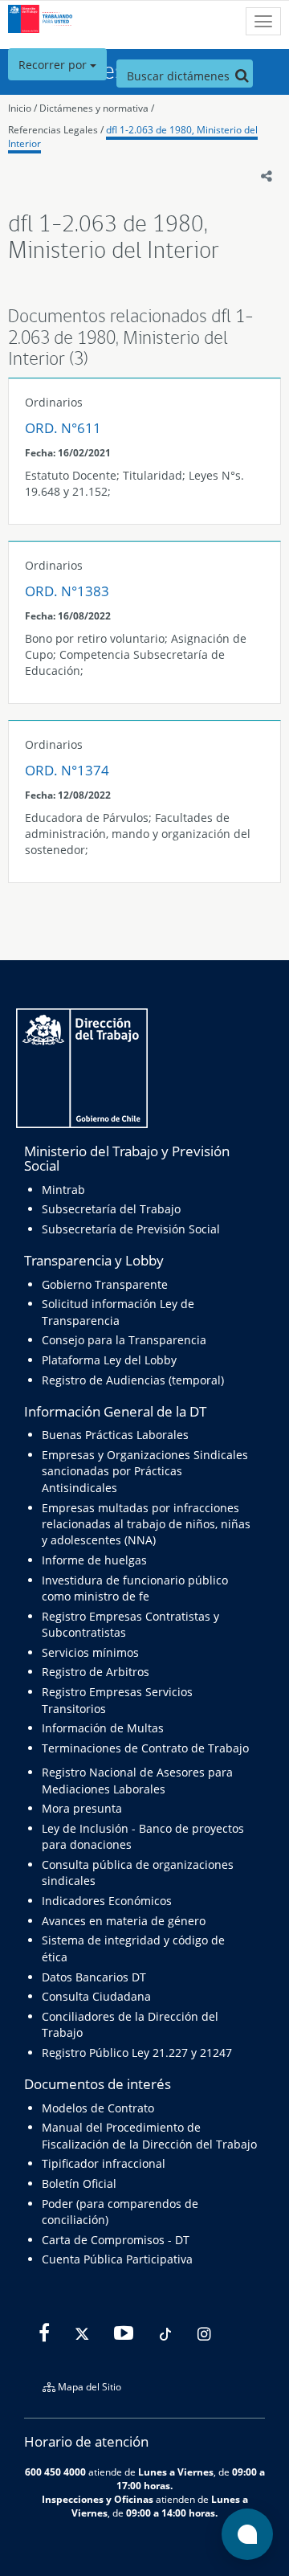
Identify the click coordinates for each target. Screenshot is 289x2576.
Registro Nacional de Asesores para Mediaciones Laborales (137, 1780)
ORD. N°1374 (67, 770)
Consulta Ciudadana (96, 1996)
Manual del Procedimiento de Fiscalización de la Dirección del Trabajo (149, 2135)
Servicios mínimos (90, 1652)
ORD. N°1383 (67, 591)
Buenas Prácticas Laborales (115, 1435)
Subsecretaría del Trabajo (111, 1209)
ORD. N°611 (63, 428)
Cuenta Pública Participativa (117, 2259)
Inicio (20, 108)
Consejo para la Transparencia (124, 1340)
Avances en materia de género (124, 1921)
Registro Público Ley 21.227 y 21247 (137, 2053)
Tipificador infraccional (104, 2163)
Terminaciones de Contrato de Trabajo (145, 1748)
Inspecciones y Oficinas (98, 2499)
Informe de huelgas (94, 1560)
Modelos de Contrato (98, 2108)
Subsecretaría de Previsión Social (131, 1229)
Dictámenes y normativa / (97, 108)
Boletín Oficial (79, 2183)
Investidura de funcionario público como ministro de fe (135, 1588)
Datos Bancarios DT (94, 1977)
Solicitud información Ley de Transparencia (118, 1312)
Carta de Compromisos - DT (116, 2240)
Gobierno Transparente (105, 1284)
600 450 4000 (55, 2472)
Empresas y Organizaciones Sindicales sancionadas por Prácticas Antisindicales (145, 1471)
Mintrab (63, 1190)
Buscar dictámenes (180, 76)
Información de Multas (103, 1728)
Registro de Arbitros (96, 1672)
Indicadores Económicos (107, 1901)
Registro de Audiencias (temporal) (133, 1380)
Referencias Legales (53, 130)
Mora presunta (82, 1808)
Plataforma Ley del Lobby (109, 1360)
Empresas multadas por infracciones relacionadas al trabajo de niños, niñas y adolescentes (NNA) (146, 1524)
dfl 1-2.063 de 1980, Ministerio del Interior (133, 137)
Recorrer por (54, 65)
